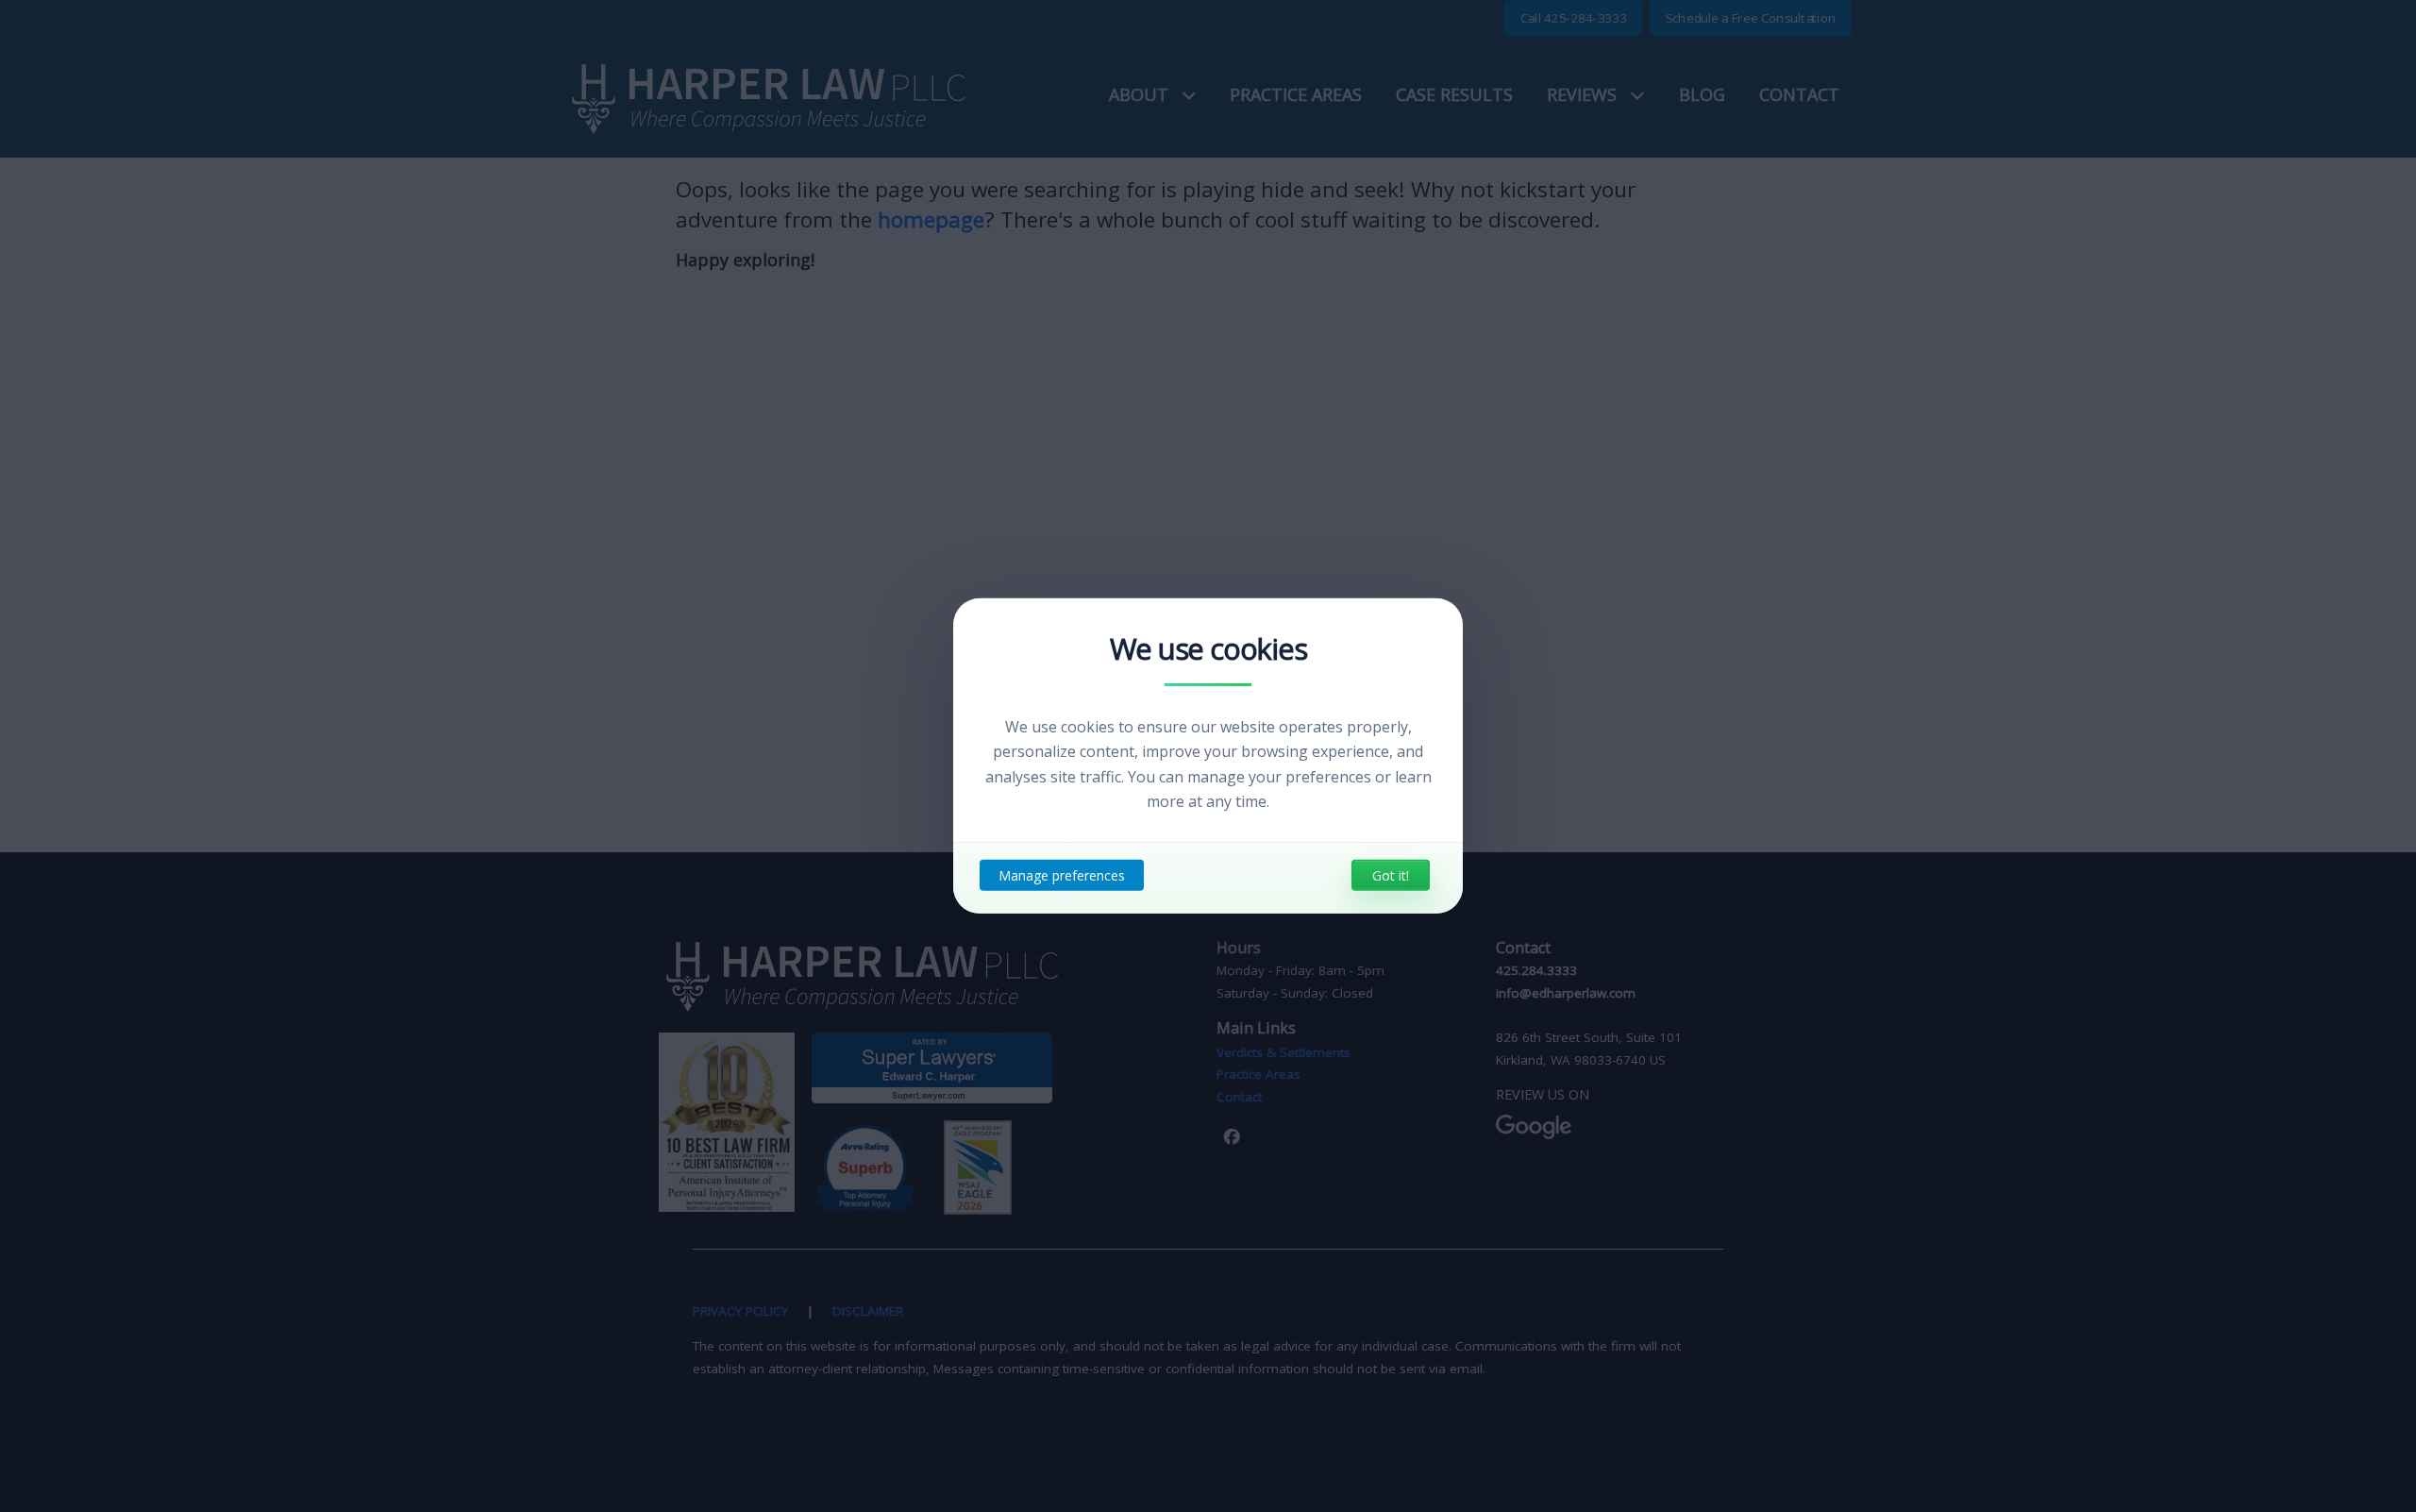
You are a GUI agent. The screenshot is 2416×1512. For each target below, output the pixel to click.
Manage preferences (1062, 875)
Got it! (1391, 875)
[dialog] (1208, 756)
